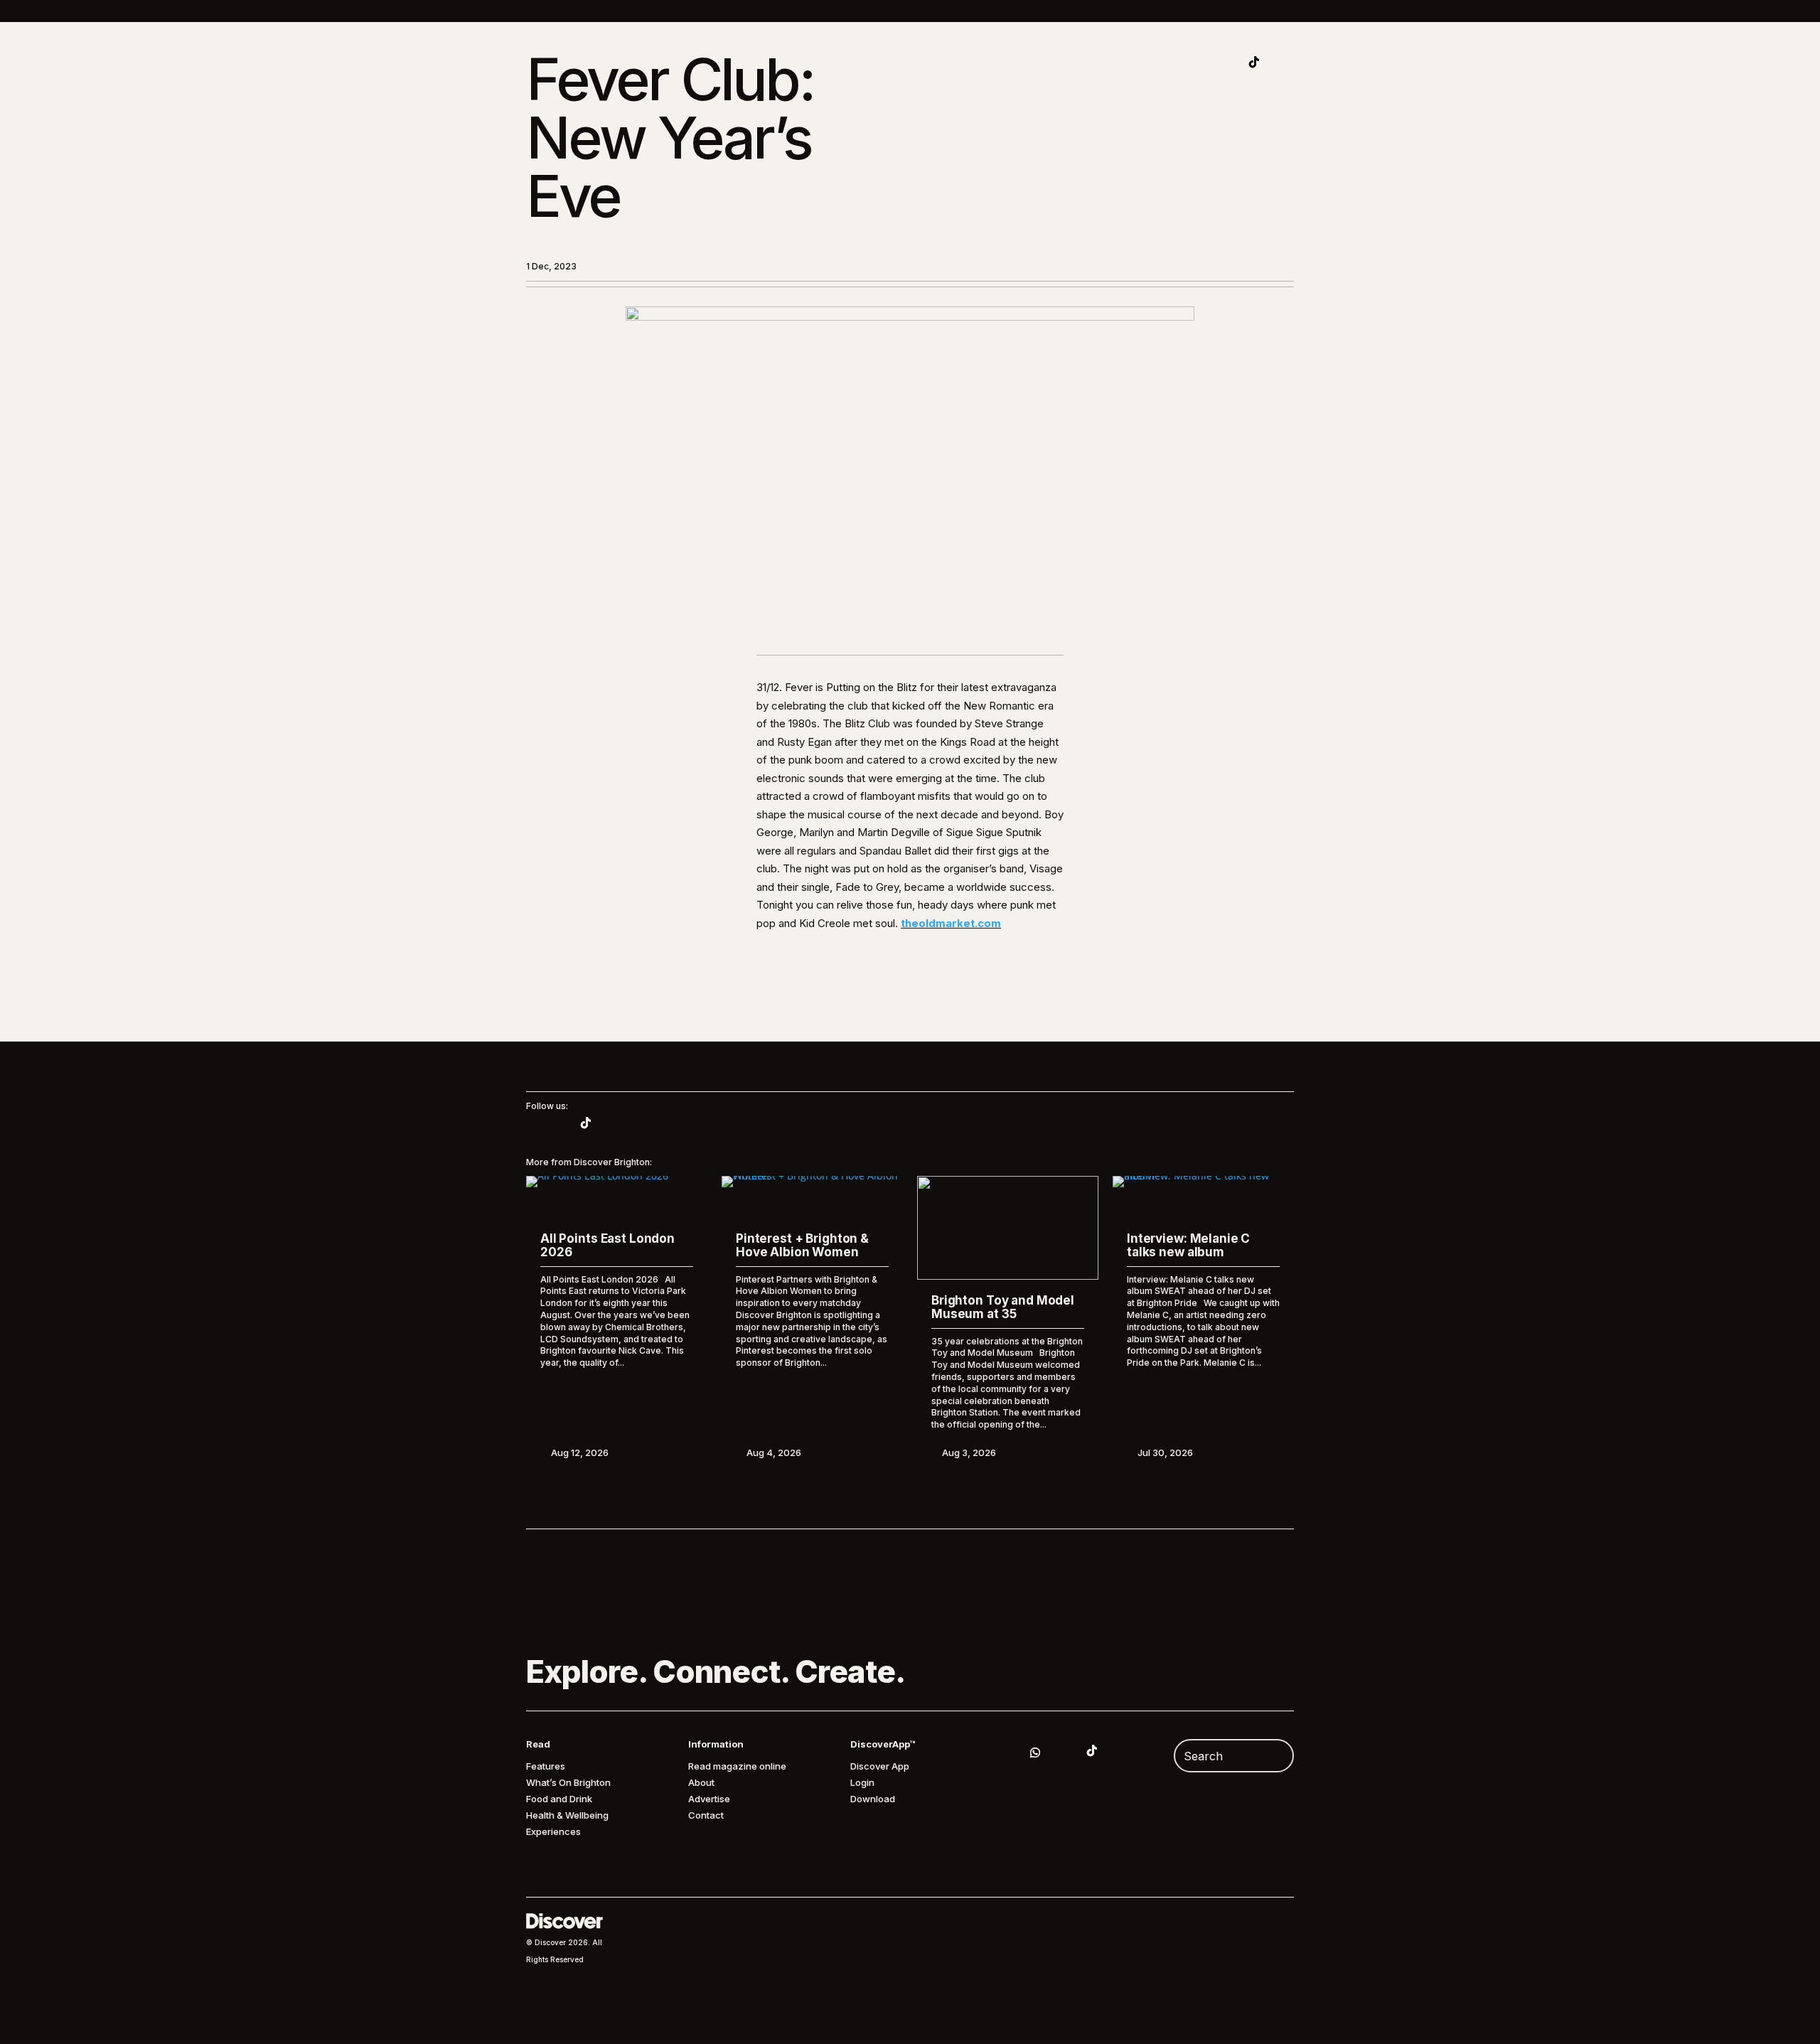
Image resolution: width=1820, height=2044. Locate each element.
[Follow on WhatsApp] (1035, 1753)
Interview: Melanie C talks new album (1188, 1245)
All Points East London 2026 (607, 1245)
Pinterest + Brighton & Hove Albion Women (802, 1245)
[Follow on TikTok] (1254, 62)
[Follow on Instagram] (1226, 62)
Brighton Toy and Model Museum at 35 (1003, 1307)
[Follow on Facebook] (1283, 62)
